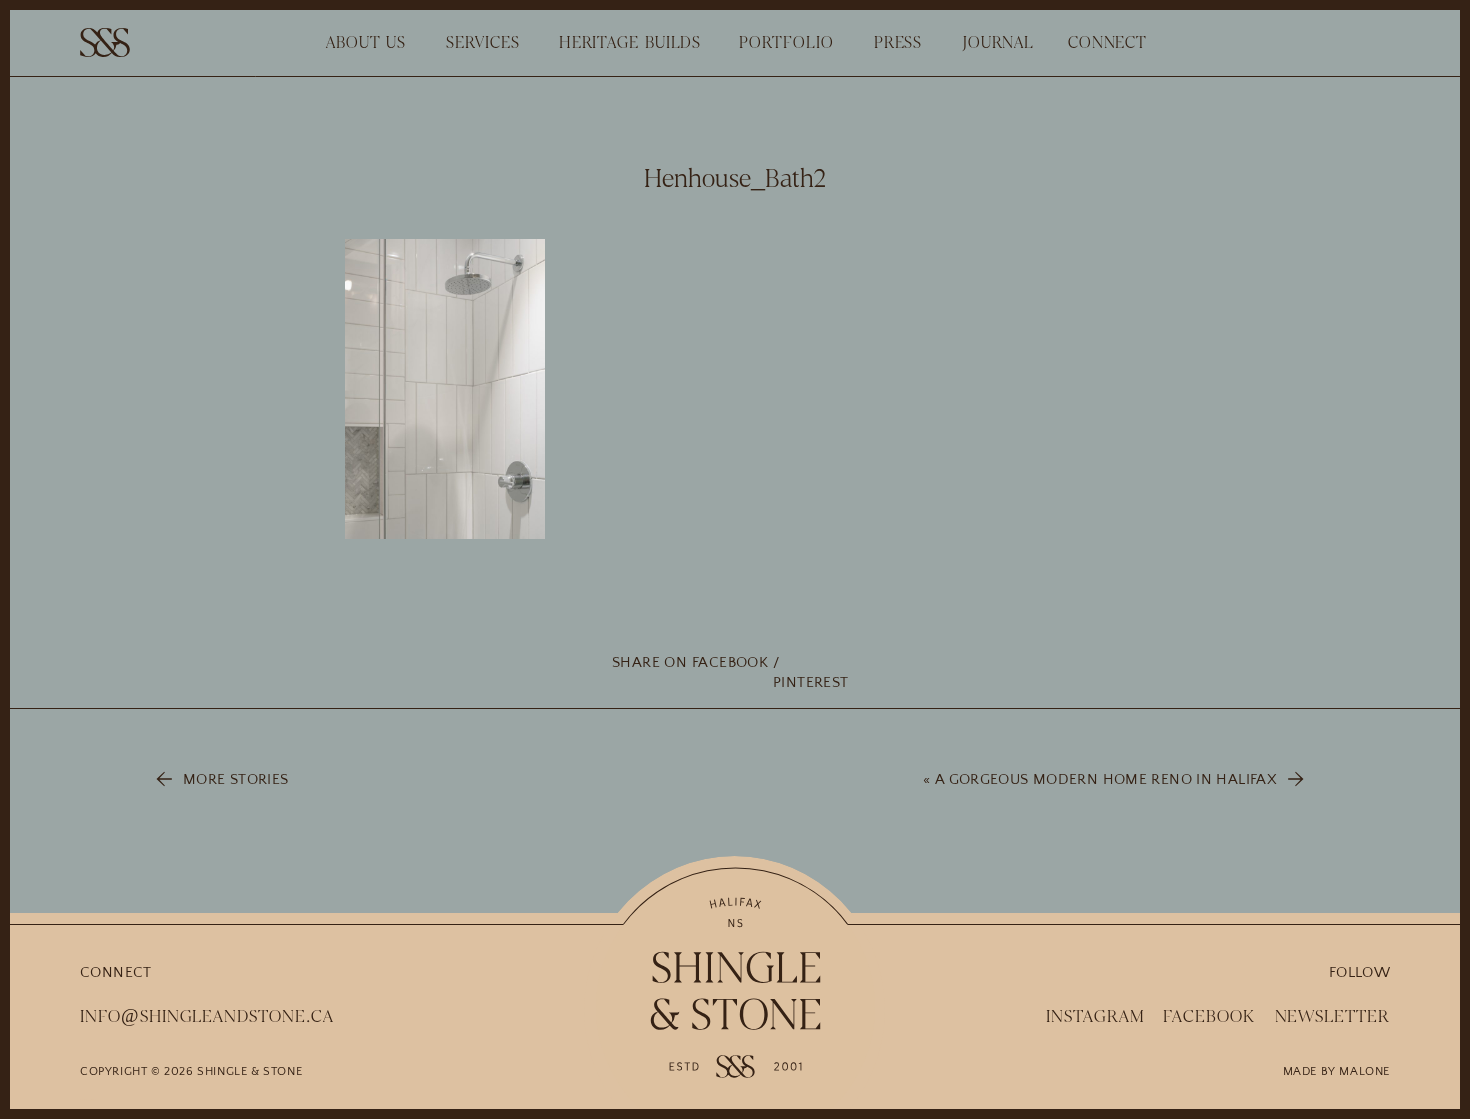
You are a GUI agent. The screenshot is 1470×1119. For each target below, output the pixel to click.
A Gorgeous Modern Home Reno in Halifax (1106, 779)
